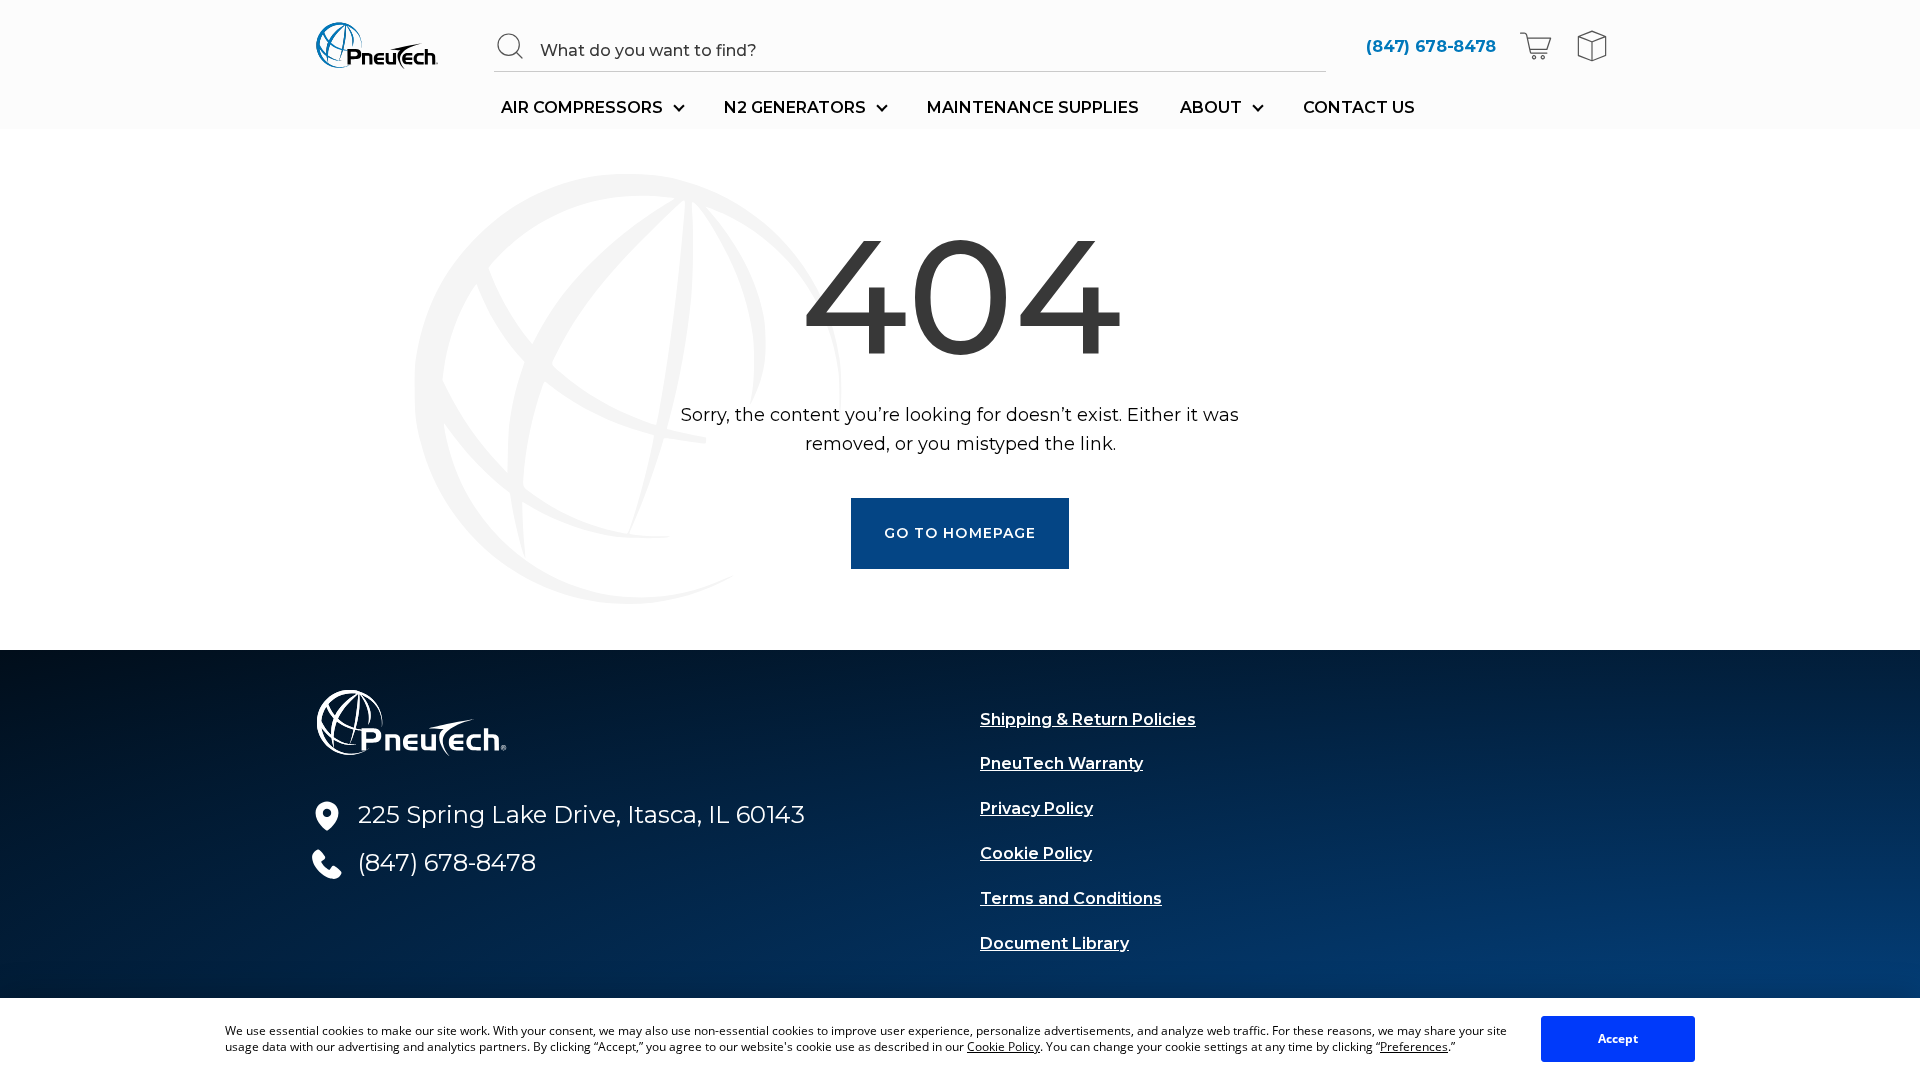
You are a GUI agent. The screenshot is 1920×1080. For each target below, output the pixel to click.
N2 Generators (795, 108)
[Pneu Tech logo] (383, 45)
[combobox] (932, 50)
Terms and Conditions (1071, 898)
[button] (1536, 46)
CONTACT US (1359, 108)
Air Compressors (582, 108)
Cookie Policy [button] (1003, 1046)
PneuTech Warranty (1061, 763)
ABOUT (1211, 108)
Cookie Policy (1036, 853)
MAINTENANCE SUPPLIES (1033, 108)
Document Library (1054, 943)
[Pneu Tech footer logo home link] (412, 723)
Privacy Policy (1036, 808)
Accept (1618, 1038)
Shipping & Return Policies (1088, 719)
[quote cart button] (1592, 46)
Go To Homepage (960, 533)
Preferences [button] (1414, 1046)
